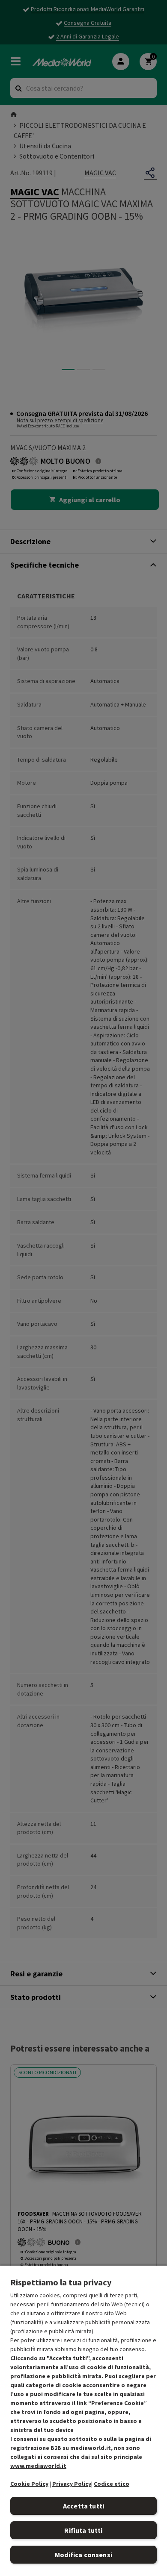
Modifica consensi (83, 2555)
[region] (83, 2420)
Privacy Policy (72, 2484)
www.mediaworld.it (38, 2466)
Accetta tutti (83, 2506)
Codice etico (112, 2484)
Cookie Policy (29, 2484)
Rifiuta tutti (83, 2530)
